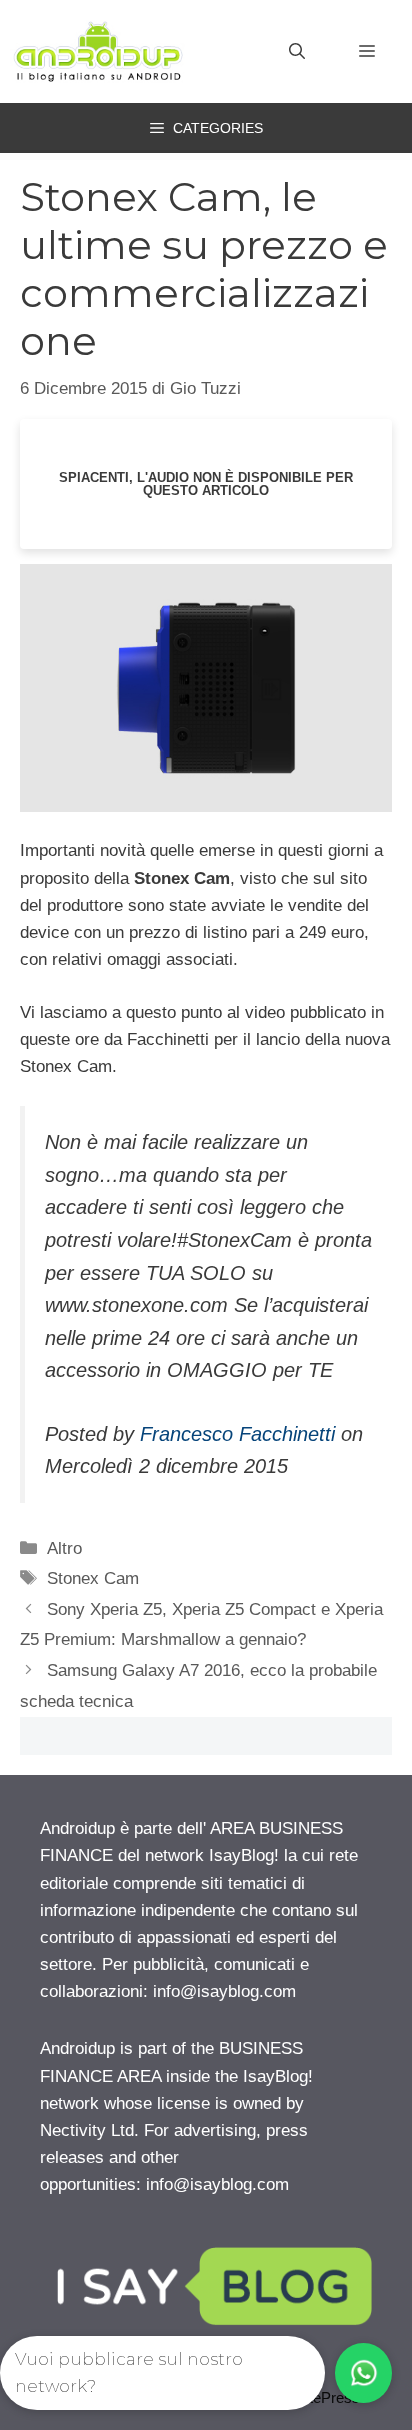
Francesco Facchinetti (237, 1434)
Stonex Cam (93, 1578)
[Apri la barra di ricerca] (297, 52)
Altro (64, 1548)
